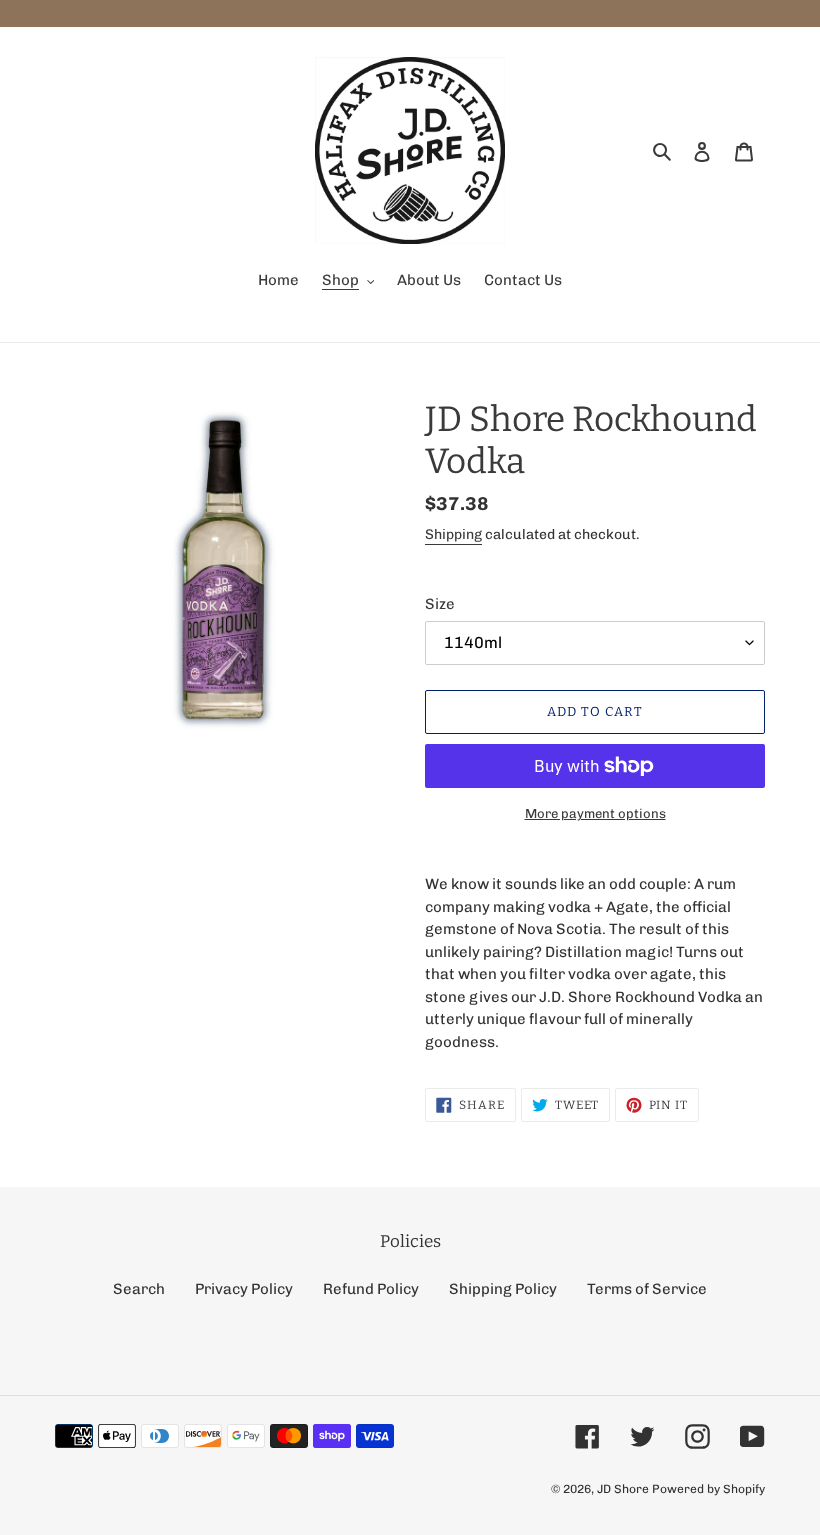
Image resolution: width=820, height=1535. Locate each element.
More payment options (595, 813)
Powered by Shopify (708, 1489)
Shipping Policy (503, 1289)
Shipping (453, 534)
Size (440, 604)
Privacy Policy (244, 1289)
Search (139, 1289)
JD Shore (623, 1489)
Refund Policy (371, 1289)
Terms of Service (647, 1289)
